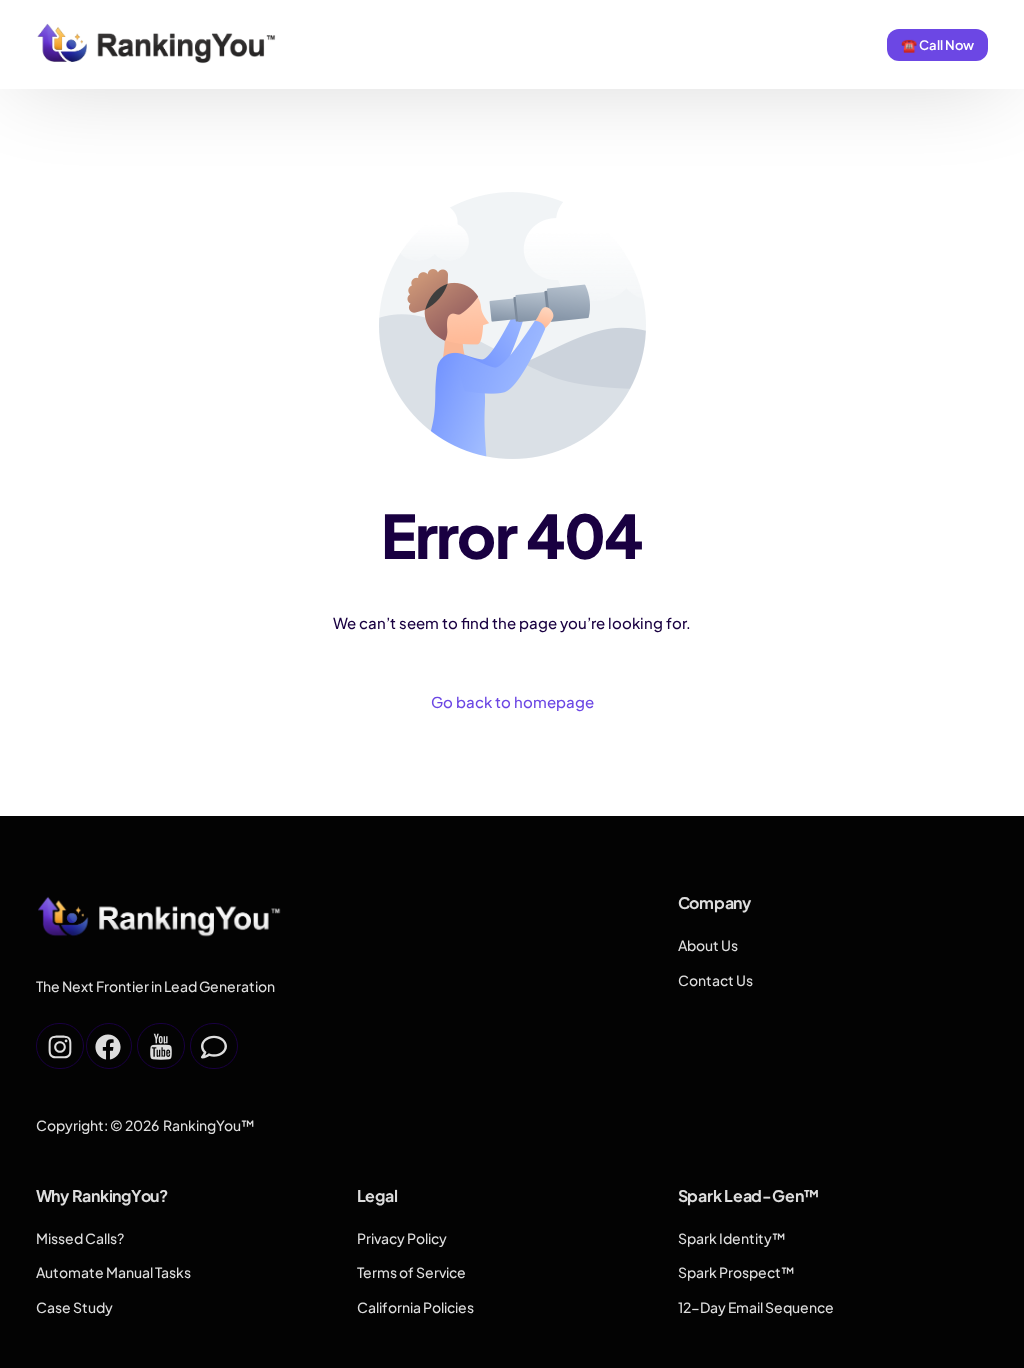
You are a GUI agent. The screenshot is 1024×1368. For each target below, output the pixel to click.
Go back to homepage (512, 701)
